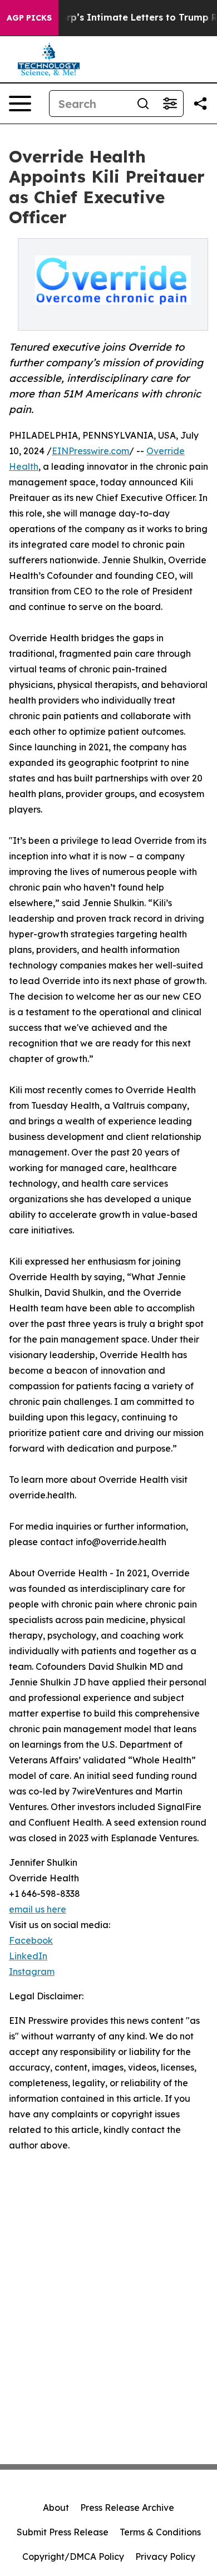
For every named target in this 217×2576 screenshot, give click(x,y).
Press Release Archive (127, 2508)
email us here (38, 1909)
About (56, 2508)
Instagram (32, 1972)
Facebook (31, 1940)
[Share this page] (200, 104)
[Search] (143, 104)
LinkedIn (28, 1956)
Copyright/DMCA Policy (73, 2557)
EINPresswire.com (90, 451)
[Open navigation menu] (20, 104)
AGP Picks (29, 18)
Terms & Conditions (160, 2532)
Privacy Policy (165, 2557)
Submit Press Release (63, 2532)
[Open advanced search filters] (170, 104)
